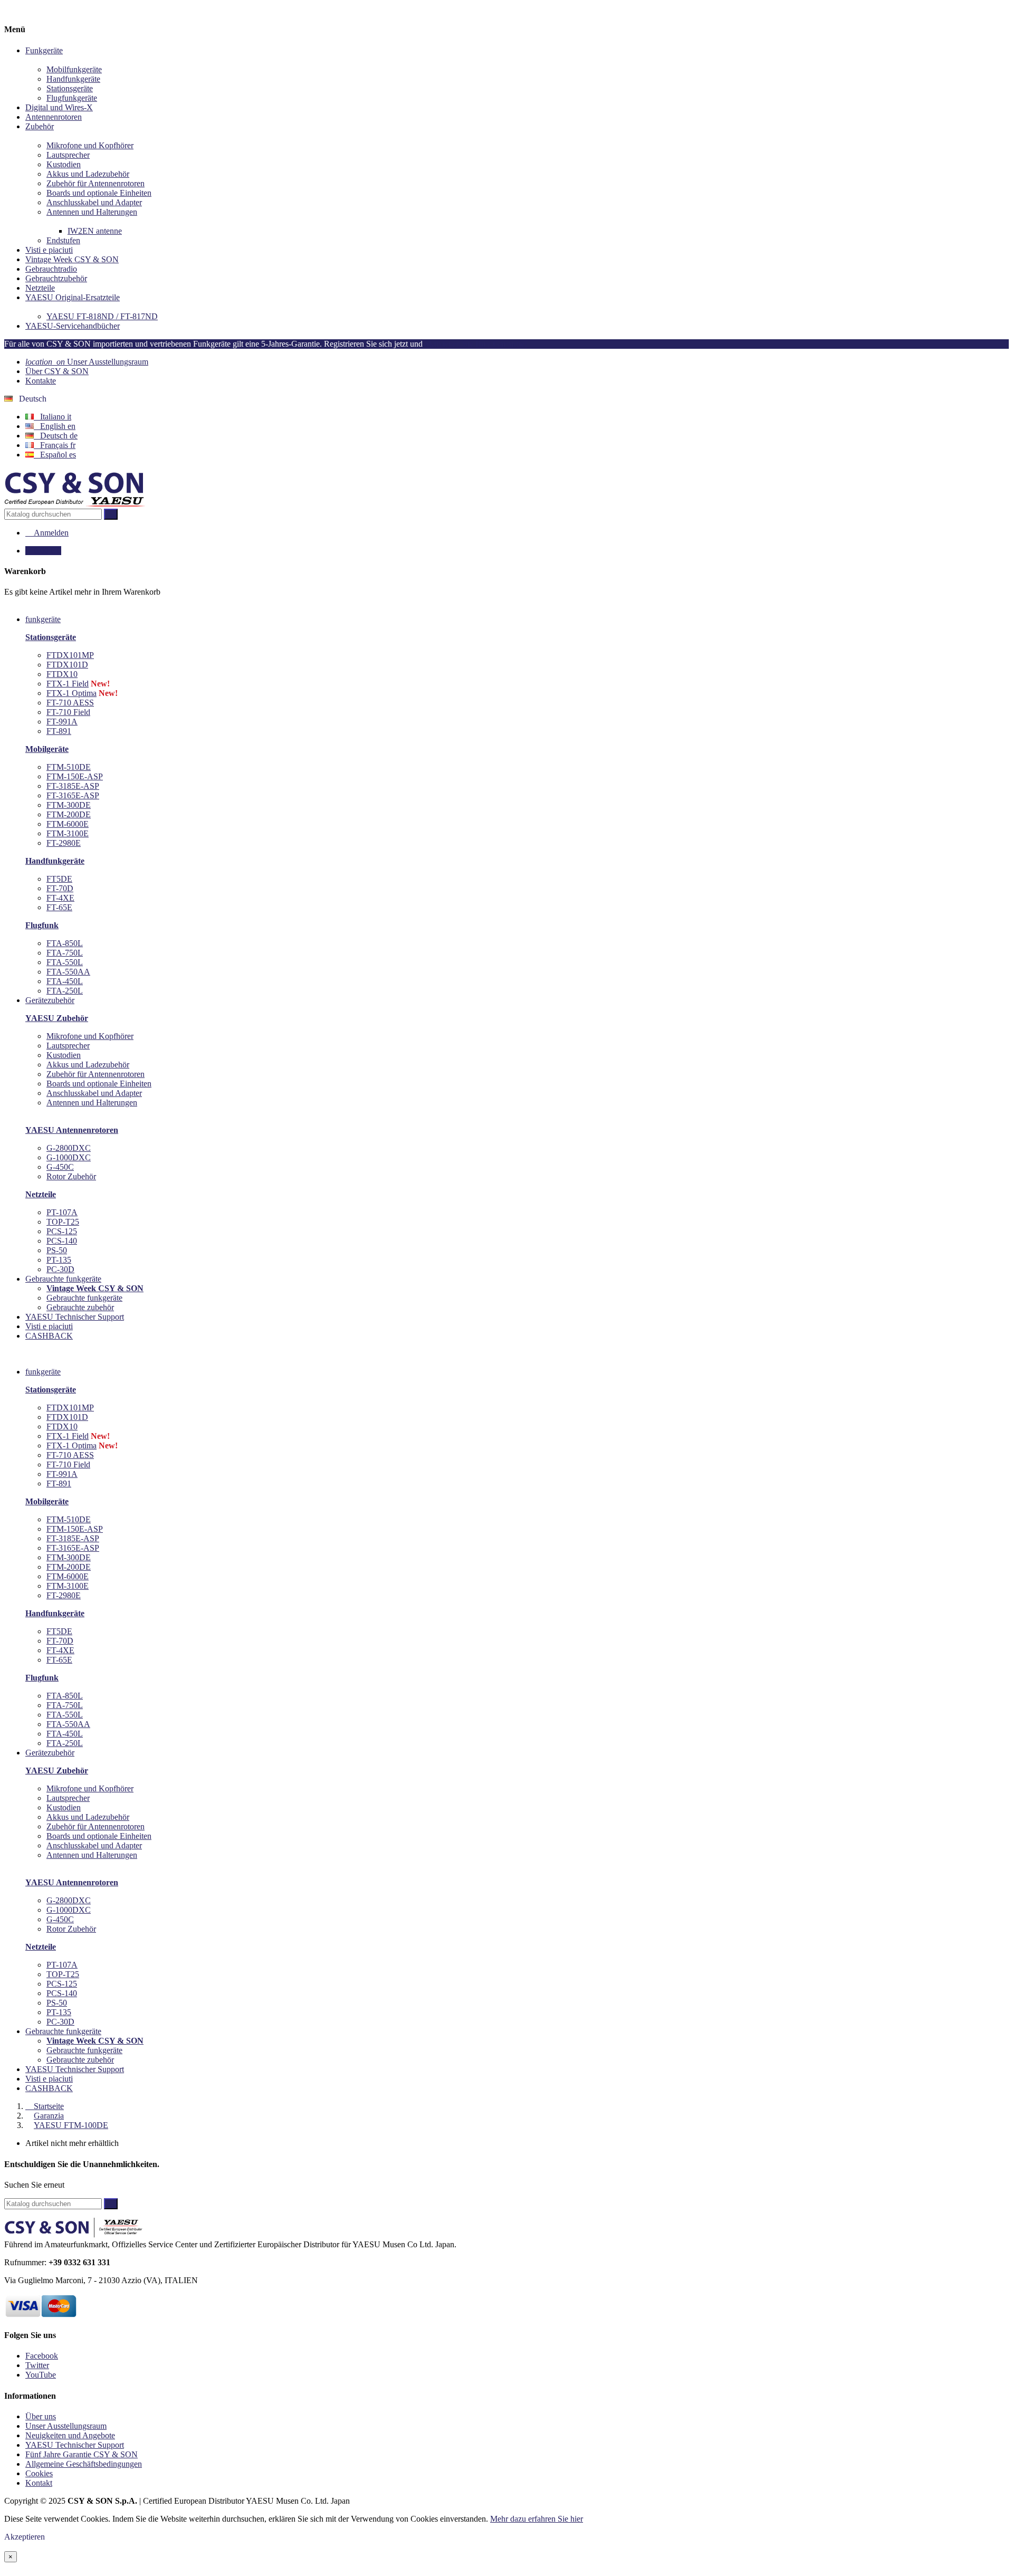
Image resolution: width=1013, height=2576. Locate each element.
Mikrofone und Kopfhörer (90, 145)
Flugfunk (42, 925)
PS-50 (57, 1250)
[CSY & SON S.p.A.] (75, 504)
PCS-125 (62, 1231)
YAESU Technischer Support (75, 2069)
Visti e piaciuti (49, 250)
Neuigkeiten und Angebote (70, 2435)
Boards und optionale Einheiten (99, 193)
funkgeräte (43, 1372)
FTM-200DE (69, 814)
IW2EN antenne (95, 231)
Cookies (39, 2473)
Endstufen (63, 240)
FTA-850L (65, 943)
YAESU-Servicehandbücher (73, 326)
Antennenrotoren (54, 117)
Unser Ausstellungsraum (87, 362)
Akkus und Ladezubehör (88, 174)
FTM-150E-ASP (75, 776)
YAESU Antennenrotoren (72, 1130)
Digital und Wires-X (59, 107)
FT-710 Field (68, 712)
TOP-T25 (63, 1222)
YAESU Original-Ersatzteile (73, 297)
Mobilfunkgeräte (74, 69)
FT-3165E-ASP (73, 795)
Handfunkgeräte (73, 79)
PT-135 (59, 1260)
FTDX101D (67, 665)
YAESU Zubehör (57, 1018)
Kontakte (41, 381)
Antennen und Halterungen (92, 212)
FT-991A (62, 722)
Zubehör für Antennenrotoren (95, 183)
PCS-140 (62, 1241)
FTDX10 (62, 674)
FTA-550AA (68, 972)
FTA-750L (65, 953)
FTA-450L (65, 981)
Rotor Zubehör (71, 1176)
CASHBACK (49, 2088)
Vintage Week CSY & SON (72, 259)
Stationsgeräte (70, 88)
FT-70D (60, 888)
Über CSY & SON (57, 371)
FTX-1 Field (68, 684)
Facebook (42, 2356)
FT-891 (59, 731)
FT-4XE (60, 898)
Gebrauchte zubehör (80, 1307)
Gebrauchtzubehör (56, 278)
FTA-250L (65, 991)
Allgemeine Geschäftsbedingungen (84, 2464)
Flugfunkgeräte (72, 98)
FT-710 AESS (70, 703)
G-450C (60, 1167)
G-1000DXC (69, 1157)
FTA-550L (65, 962)
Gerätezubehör (50, 1753)
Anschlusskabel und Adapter (94, 202)
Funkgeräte (44, 50)
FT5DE (59, 879)
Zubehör (40, 126)
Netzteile (40, 288)
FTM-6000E (68, 824)
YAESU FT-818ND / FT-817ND (102, 316)
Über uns (41, 2416)
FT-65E (59, 907)
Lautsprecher (68, 155)
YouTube (41, 2375)
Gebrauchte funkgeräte (84, 1298)
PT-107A (62, 1212)
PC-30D (60, 1269)
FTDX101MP (70, 655)
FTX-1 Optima (71, 693)
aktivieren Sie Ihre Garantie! (476, 344)
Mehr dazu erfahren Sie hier (537, 2519)
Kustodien (64, 164)
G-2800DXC (69, 1148)
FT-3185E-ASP (73, 786)
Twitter (37, 2365)
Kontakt (39, 2483)
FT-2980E (64, 843)
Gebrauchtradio (51, 269)
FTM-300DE (69, 805)
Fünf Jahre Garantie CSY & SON (82, 2454)
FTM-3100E (68, 833)
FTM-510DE (69, 767)
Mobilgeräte (47, 749)
